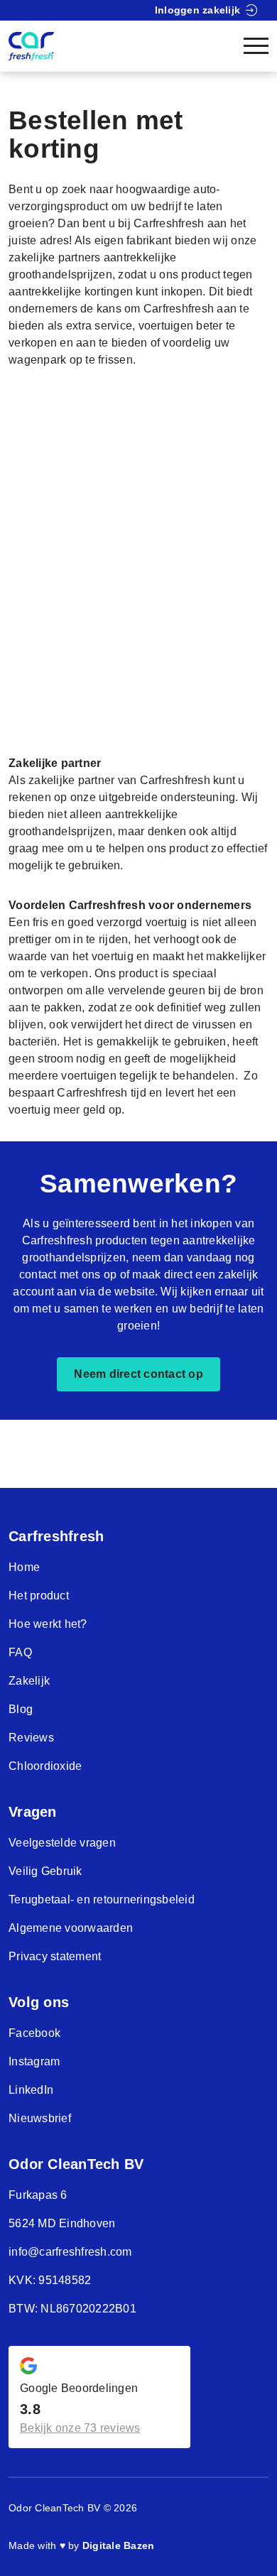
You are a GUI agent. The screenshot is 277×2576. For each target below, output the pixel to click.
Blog (21, 1709)
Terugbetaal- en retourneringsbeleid (102, 1900)
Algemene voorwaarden (71, 1928)
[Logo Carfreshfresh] (31, 46)
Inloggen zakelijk (197, 10)
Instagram (34, 2061)
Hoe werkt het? (48, 1624)
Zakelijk (29, 1681)
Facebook (34, 2033)
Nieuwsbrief (40, 2118)
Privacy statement (55, 1956)
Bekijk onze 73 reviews (80, 2428)
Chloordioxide (45, 1766)
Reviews (31, 1738)
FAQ (20, 1652)
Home (24, 1567)
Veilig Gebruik (45, 1871)
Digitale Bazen (119, 2545)
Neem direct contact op (138, 1374)
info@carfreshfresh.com (70, 2252)
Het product (39, 1596)
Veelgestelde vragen (62, 1843)
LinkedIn (31, 2090)
